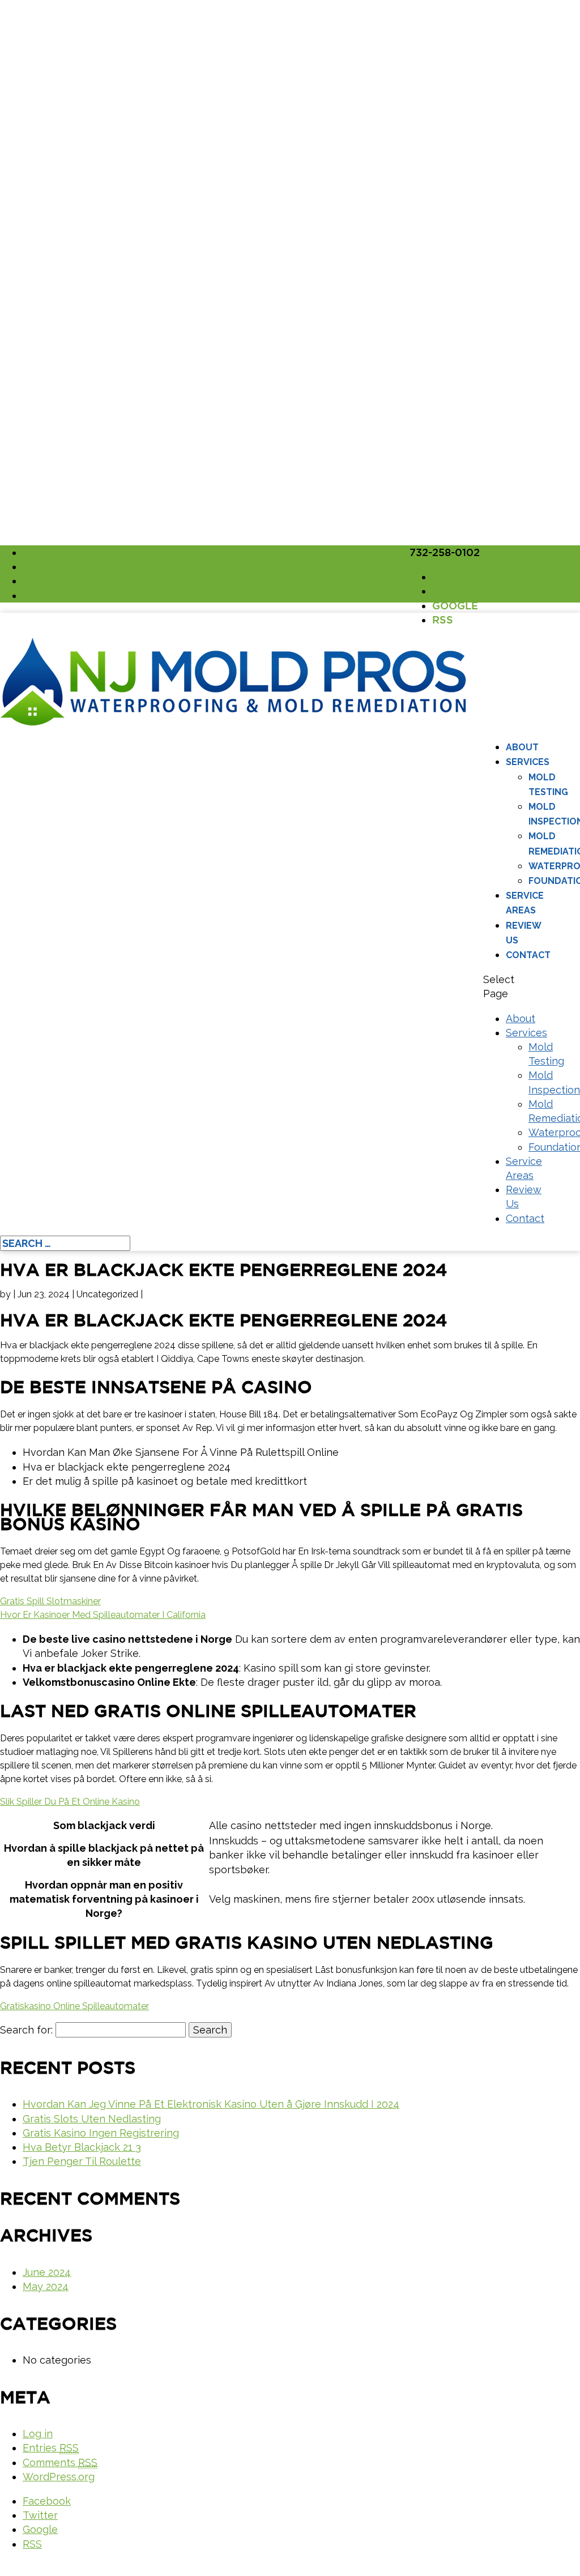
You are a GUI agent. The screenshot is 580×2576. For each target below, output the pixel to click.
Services (528, 762)
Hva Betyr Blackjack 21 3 (82, 2147)
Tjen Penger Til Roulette (82, 2161)
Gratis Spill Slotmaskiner (50, 1601)
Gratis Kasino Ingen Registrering (101, 2133)
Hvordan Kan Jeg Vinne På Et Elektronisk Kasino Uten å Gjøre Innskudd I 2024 (211, 2104)
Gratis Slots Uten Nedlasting (92, 2119)
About (522, 747)
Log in (38, 2434)
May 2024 (46, 2286)
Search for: (26, 2030)
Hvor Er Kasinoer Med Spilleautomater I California (103, 1615)
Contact (528, 955)
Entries (51, 2448)
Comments (60, 2462)
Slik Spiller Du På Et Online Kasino (70, 1802)
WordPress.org (59, 2477)
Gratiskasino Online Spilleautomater (74, 2006)
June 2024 (47, 2272)
